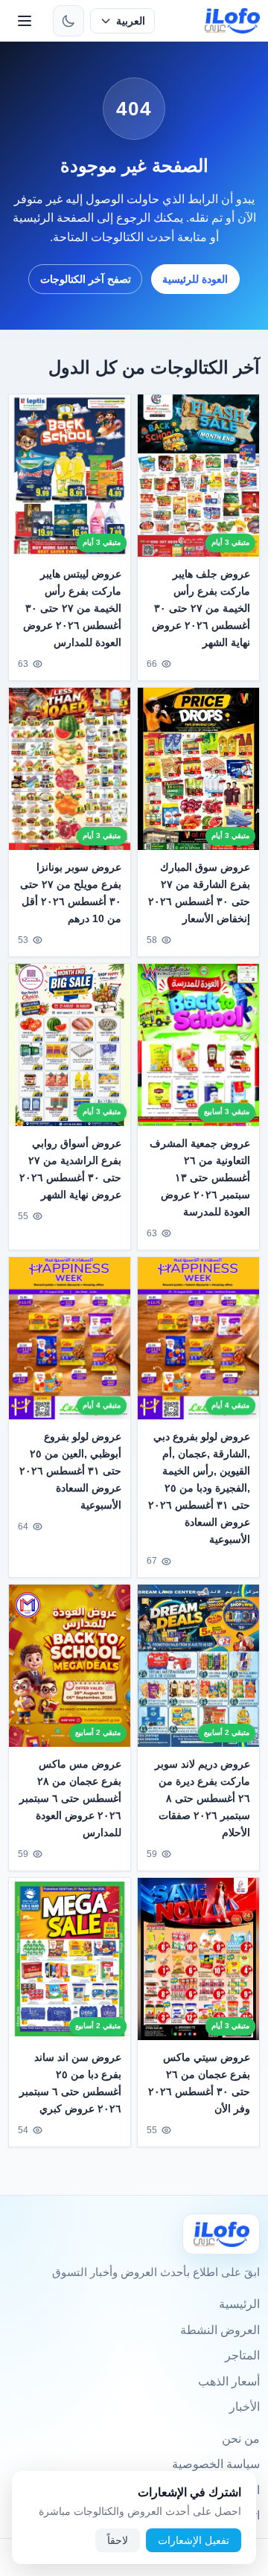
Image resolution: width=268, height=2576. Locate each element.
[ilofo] (233, 21)
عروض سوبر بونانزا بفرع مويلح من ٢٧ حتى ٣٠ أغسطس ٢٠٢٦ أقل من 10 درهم (71, 893)
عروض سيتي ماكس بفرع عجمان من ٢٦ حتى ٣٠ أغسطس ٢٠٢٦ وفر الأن (199, 2083)
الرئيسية (239, 2304)
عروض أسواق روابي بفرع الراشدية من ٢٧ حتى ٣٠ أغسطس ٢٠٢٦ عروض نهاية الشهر (70, 1169)
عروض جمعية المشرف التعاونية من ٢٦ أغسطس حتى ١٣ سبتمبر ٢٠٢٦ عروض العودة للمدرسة (200, 1177)
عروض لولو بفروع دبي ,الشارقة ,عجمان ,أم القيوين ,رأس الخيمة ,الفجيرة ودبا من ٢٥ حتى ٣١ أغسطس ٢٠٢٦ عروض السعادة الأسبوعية (199, 1488)
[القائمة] (25, 21)
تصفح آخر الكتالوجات (86, 279)
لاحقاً (118, 2540)
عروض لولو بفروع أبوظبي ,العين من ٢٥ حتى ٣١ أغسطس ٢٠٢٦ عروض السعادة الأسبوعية (70, 1471)
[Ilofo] (221, 2234)
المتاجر (242, 2355)
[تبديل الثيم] (68, 21)
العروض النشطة (220, 2330)
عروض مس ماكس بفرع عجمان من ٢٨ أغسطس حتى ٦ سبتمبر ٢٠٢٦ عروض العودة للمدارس (70, 1798)
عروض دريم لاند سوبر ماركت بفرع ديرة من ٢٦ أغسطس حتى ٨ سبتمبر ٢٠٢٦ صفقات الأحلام (202, 1798)
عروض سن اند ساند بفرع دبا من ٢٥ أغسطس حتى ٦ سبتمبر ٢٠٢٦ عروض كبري (70, 2083)
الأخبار (245, 2407)
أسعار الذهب (229, 2381)
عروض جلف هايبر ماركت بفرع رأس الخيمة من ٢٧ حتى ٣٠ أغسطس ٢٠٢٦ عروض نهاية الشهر (201, 608)
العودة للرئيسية (195, 279)
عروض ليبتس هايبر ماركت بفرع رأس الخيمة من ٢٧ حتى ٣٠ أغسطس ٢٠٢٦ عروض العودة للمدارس (72, 608)
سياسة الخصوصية (216, 2464)
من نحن (241, 2439)
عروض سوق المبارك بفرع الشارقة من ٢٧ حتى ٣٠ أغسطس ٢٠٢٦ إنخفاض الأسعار (199, 893)
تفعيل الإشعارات (194, 2540)
